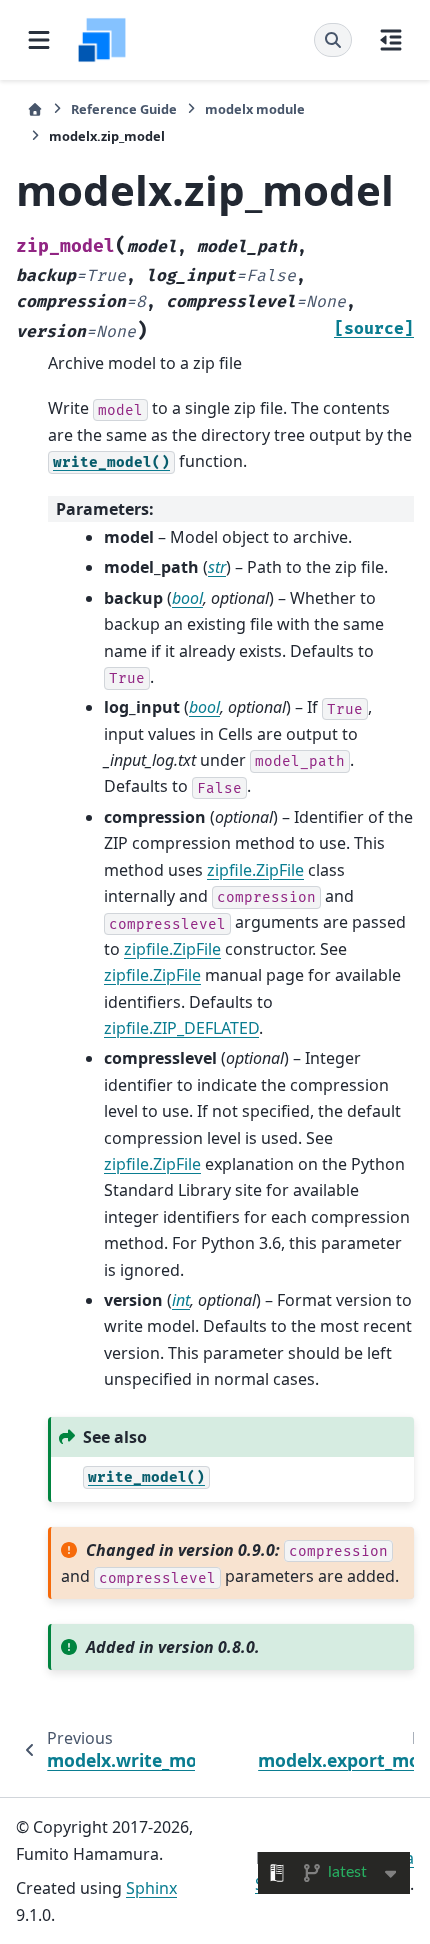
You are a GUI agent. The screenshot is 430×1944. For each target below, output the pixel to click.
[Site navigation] (39, 40)
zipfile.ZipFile (255, 870)
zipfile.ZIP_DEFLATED (181, 1028)
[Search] (333, 40)
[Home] (35, 109)
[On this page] (391, 40)
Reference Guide (124, 109)
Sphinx (151, 1888)
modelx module (255, 109)
